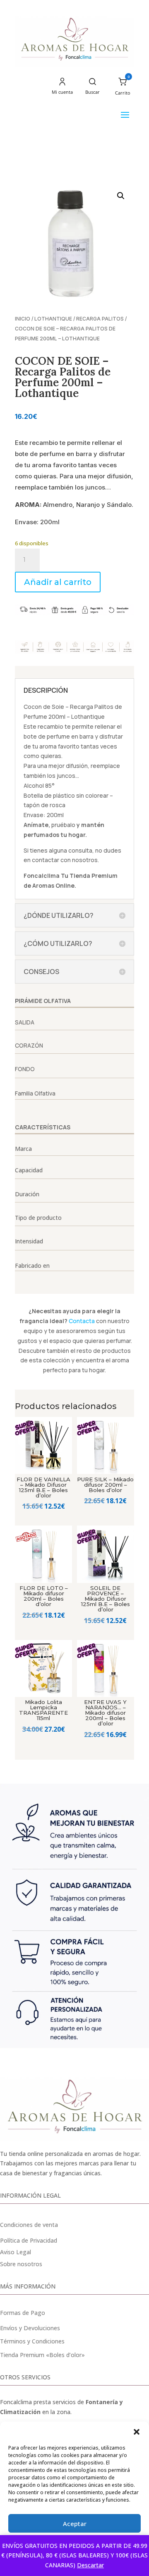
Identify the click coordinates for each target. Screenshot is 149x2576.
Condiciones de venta (29, 2225)
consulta (80, 850)
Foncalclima (42, 876)
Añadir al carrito (58, 582)
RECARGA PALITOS (100, 319)
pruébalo (63, 825)
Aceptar (75, 2524)
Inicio (23, 319)
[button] (137, 2432)
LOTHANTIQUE (53, 319)
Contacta (82, 1321)
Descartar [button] (90, 2565)
